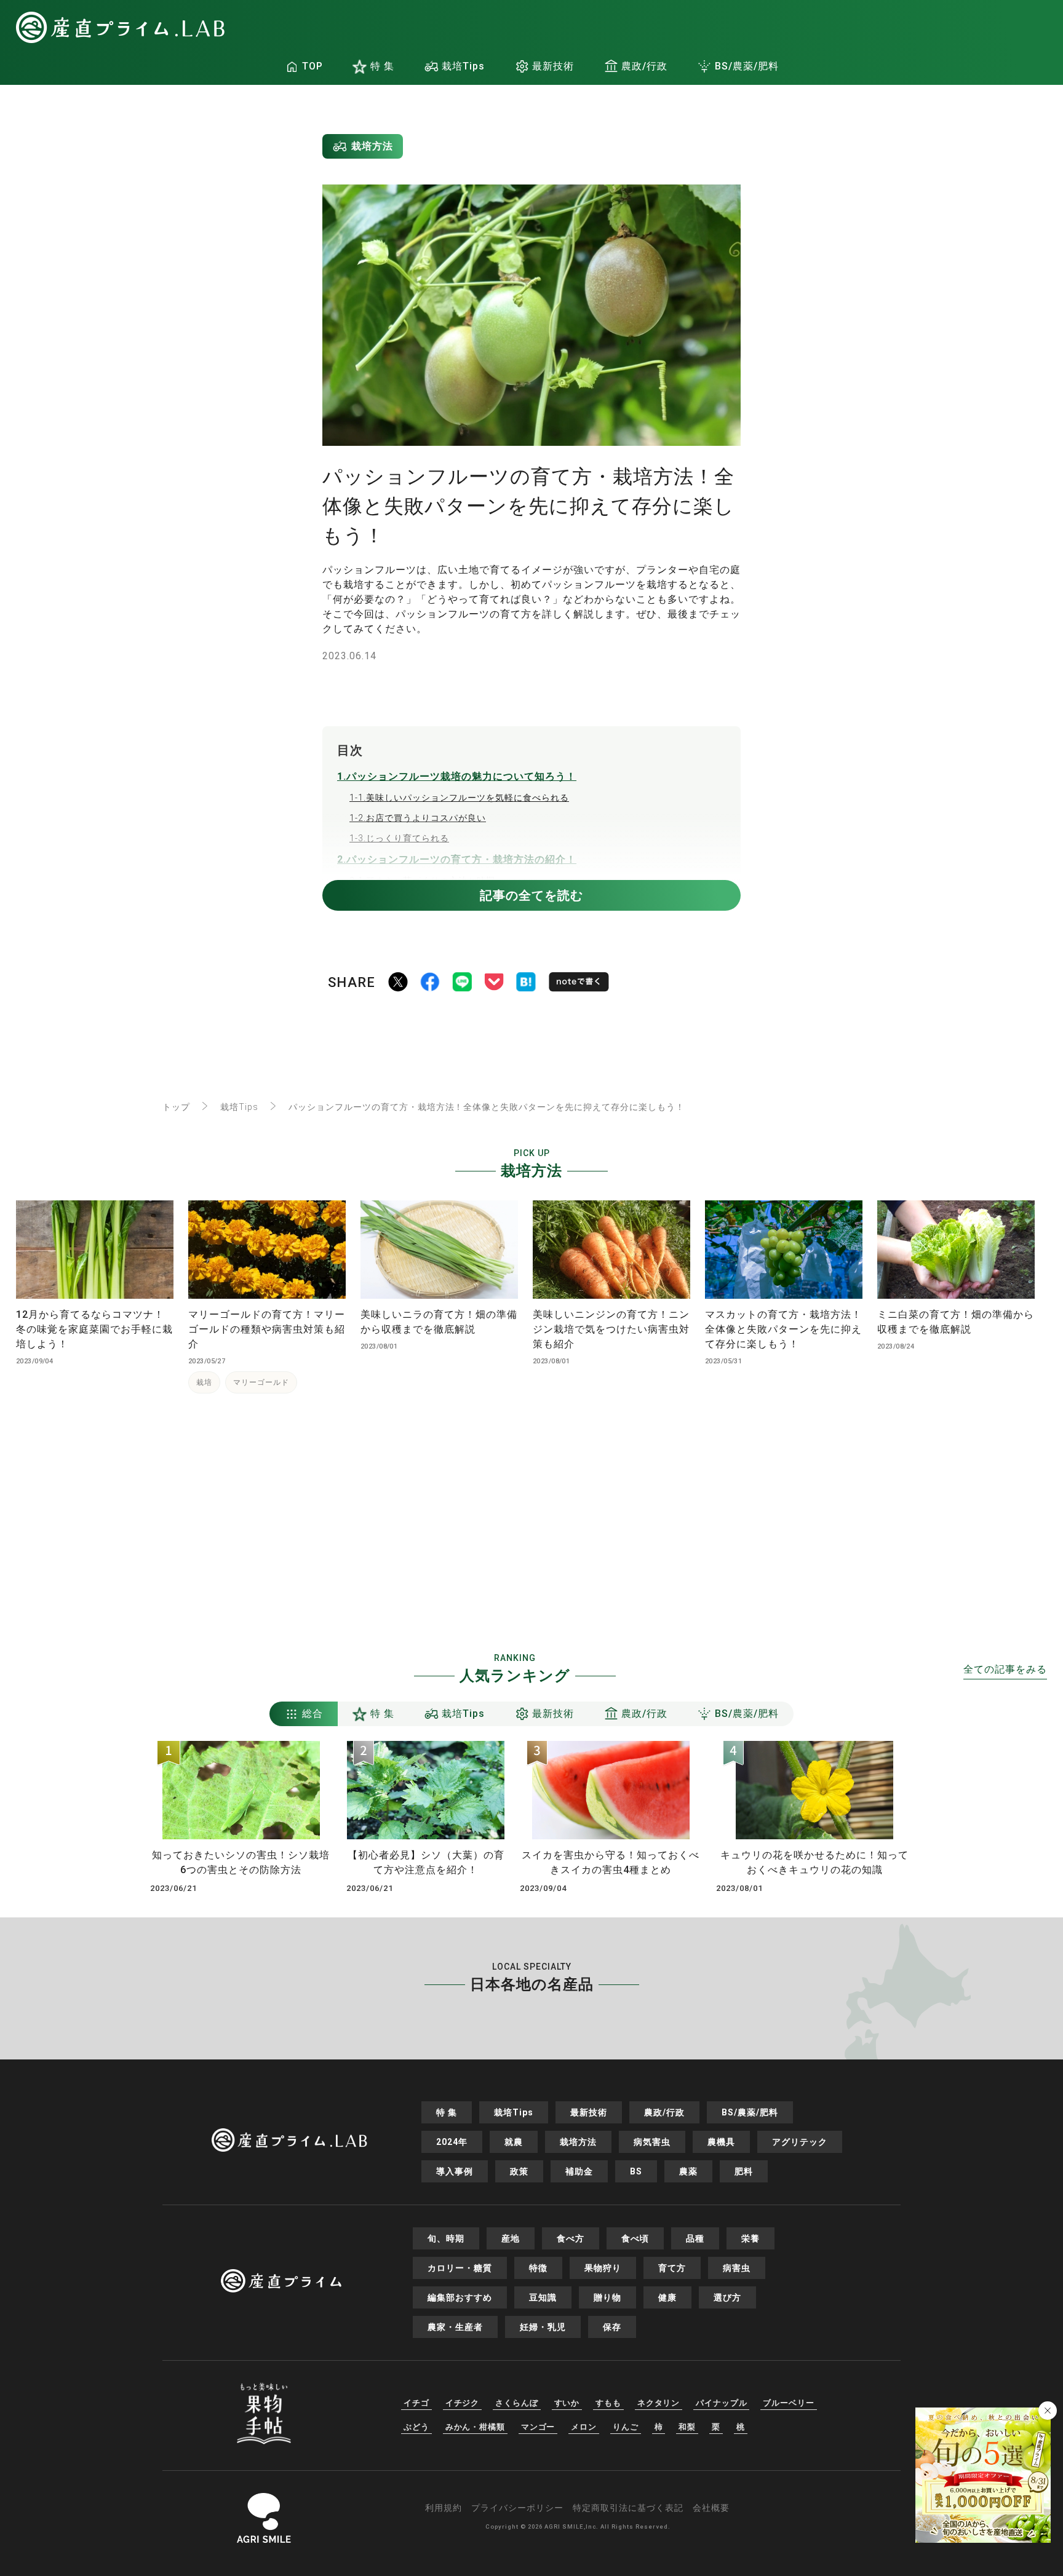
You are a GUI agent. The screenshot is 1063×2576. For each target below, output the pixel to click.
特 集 (382, 66)
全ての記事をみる (1005, 1669)
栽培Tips (463, 66)
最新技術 (553, 66)
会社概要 (711, 2508)
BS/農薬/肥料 (747, 66)
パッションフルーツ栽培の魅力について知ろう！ (457, 776)
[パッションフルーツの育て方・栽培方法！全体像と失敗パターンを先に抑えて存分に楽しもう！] (526, 984)
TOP (313, 66)
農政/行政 (644, 66)
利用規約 (444, 2508)
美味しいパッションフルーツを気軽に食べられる (459, 798)
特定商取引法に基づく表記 (628, 2508)
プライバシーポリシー (517, 2508)
